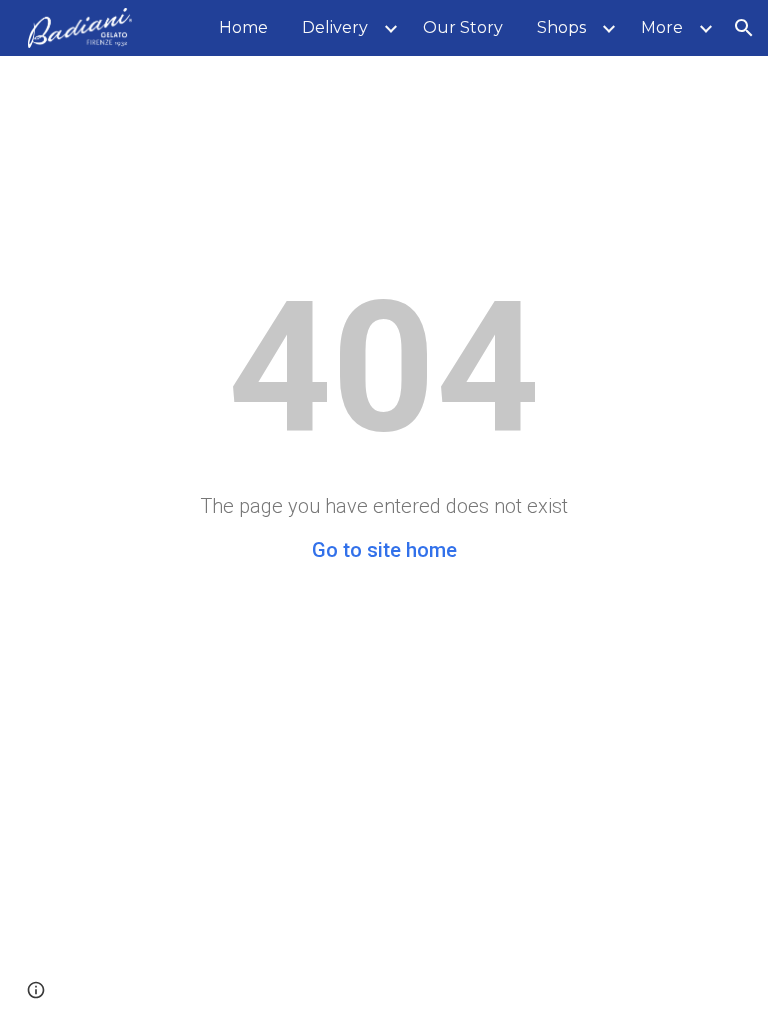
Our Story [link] (463, 27)
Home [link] (243, 27)
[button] (744, 28)
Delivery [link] (335, 27)
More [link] (662, 27)
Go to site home (384, 550)
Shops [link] (561, 27)
